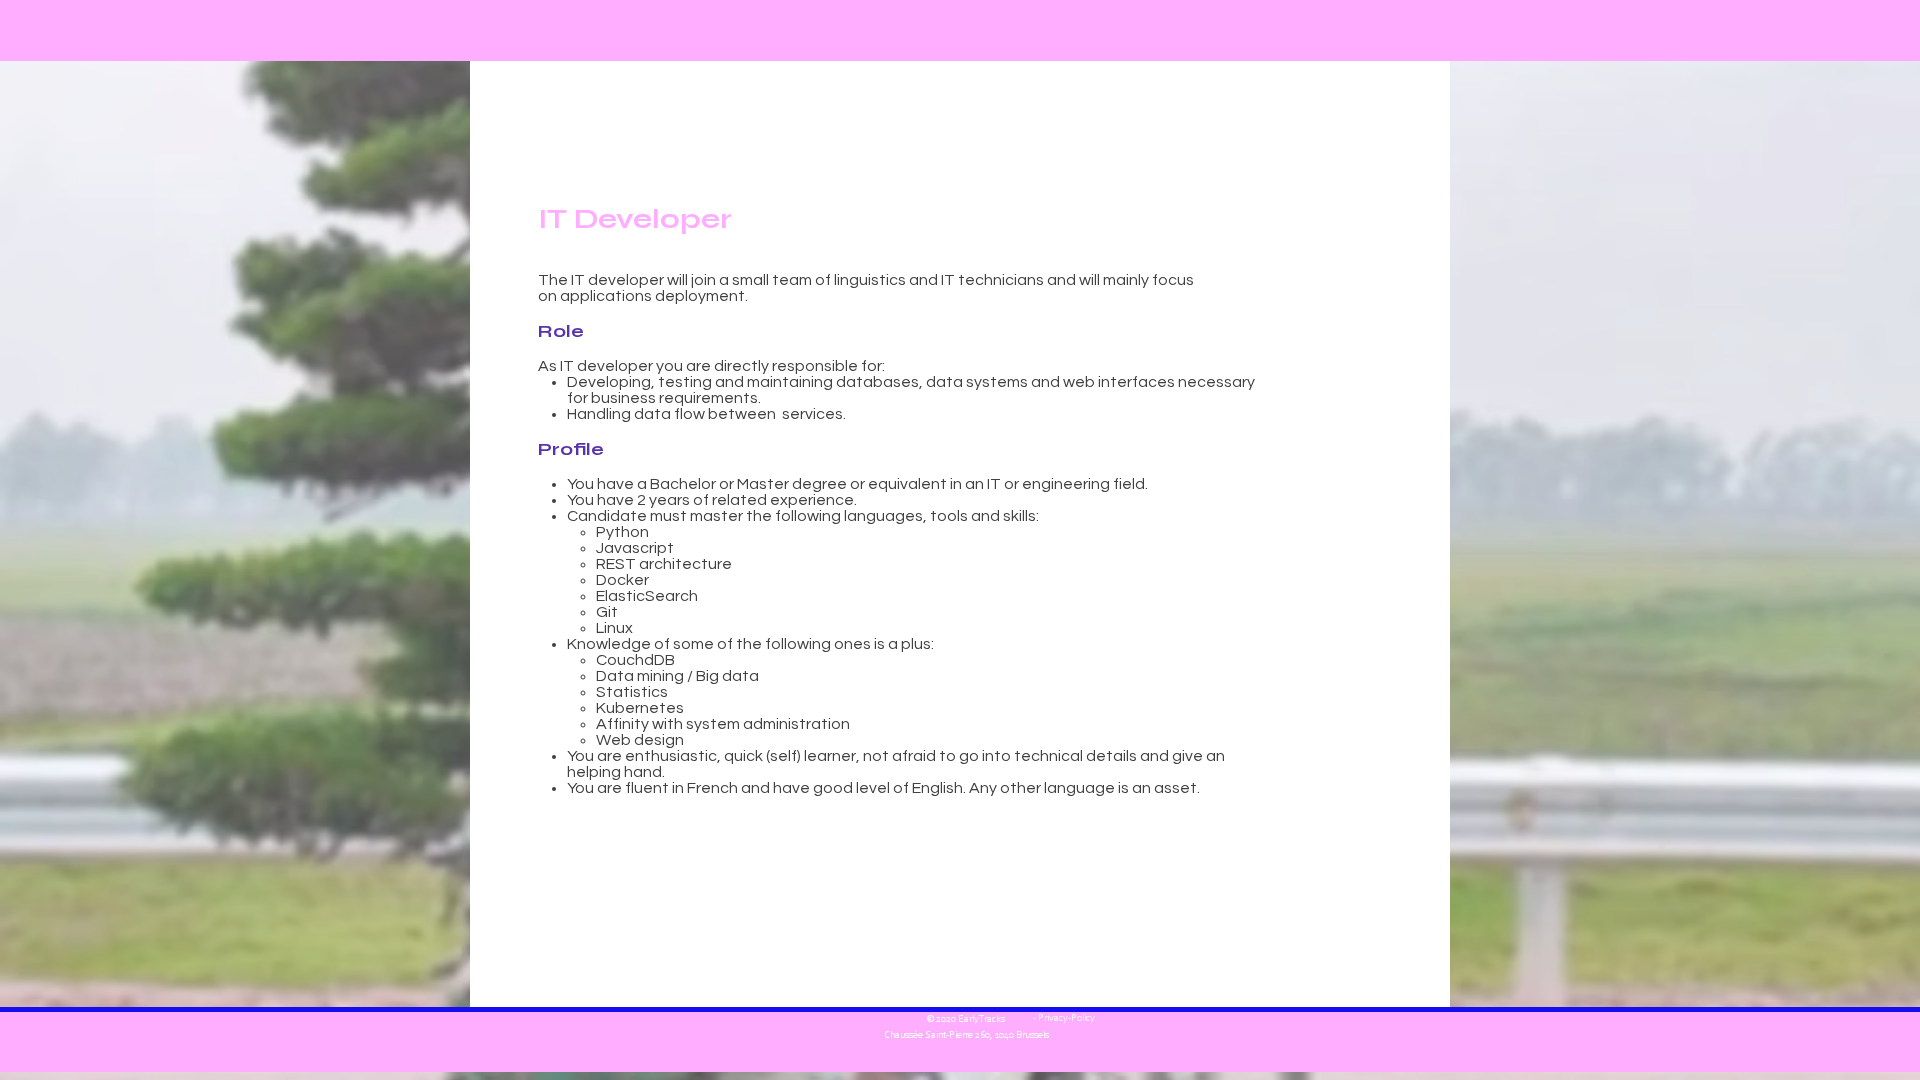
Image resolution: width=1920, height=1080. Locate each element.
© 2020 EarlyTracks (966, 1020)
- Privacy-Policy (1063, 1019)
